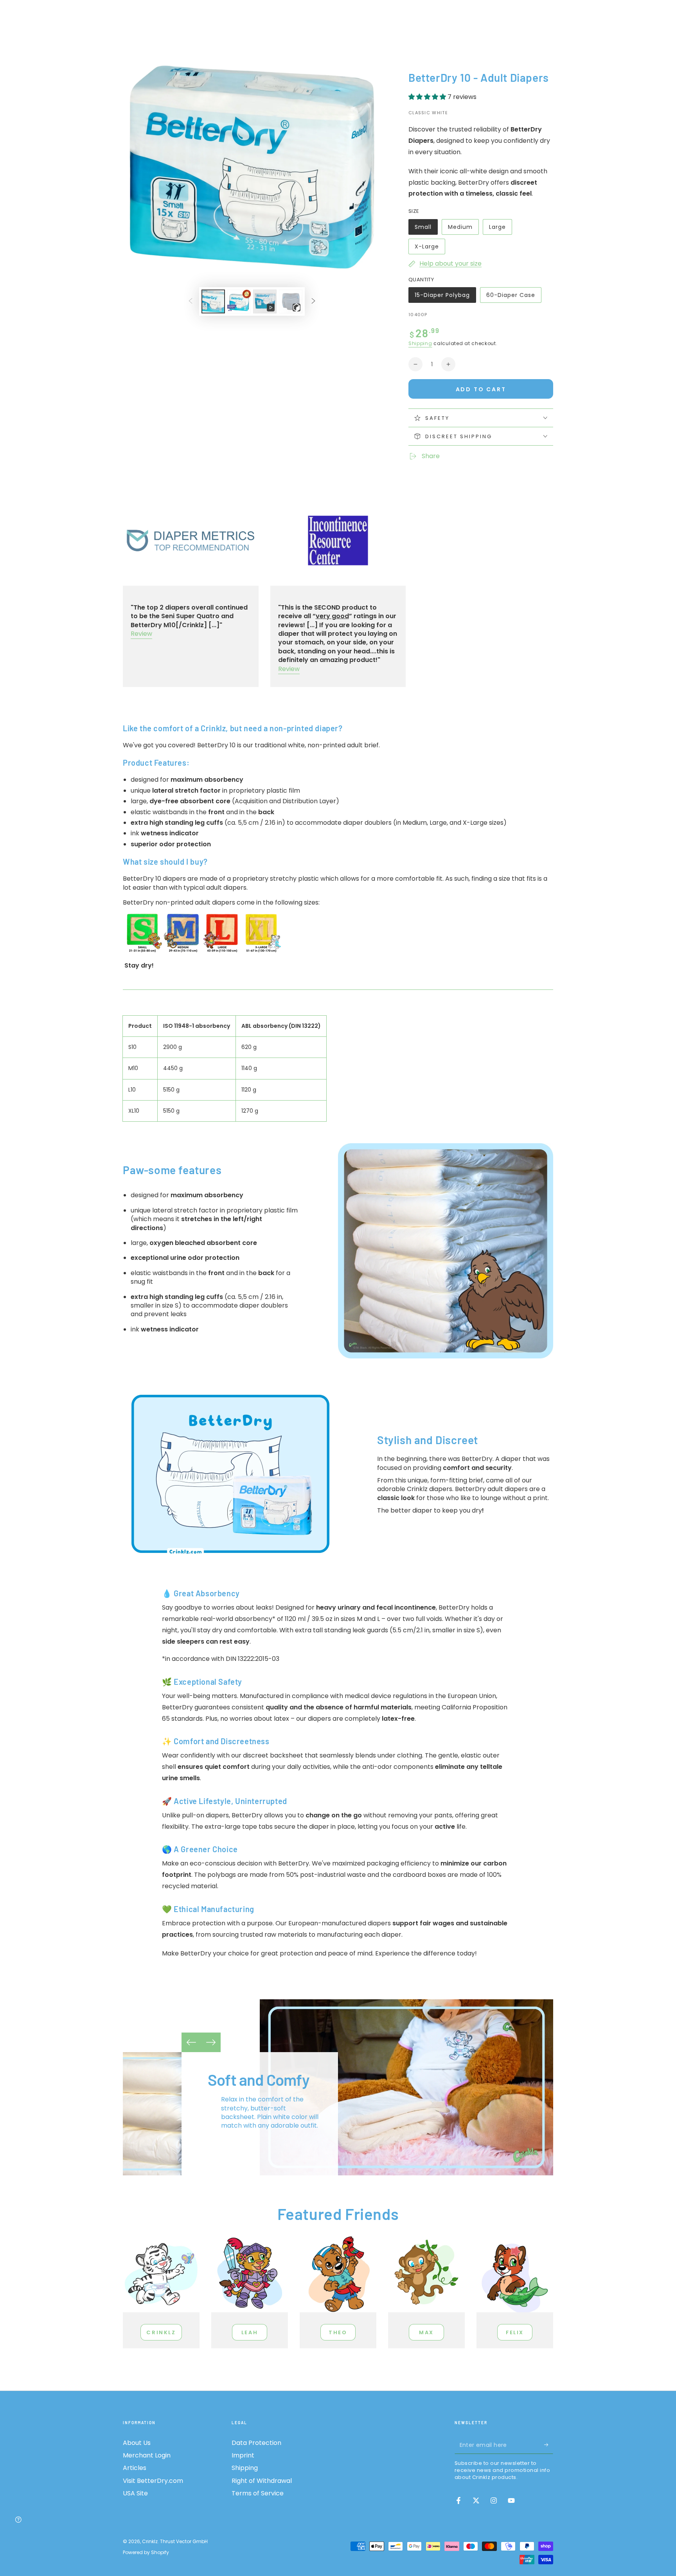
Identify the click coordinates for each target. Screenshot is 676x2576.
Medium (463, 229)
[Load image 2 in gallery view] (239, 301)
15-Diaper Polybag (442, 297)
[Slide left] (191, 302)
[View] (161, 2274)
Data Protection (256, 2443)
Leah (250, 2332)
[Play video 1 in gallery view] (265, 301)
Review (141, 634)
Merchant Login (147, 2455)
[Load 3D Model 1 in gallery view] (291, 301)
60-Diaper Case (511, 297)
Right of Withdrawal (262, 2481)
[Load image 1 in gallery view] (213, 301)
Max (426, 2332)
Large (500, 229)
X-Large (430, 248)
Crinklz (161, 2332)
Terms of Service (258, 2493)
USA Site (135, 2493)
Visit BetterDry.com (153, 2481)
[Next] (211, 2042)
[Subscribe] (549, 2445)
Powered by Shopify (146, 2553)
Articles (135, 2468)
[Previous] (191, 2042)
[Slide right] (313, 302)
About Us (137, 2443)
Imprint (243, 2455)
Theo (338, 2332)
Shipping (420, 343)
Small (426, 229)
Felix (515, 2332)
